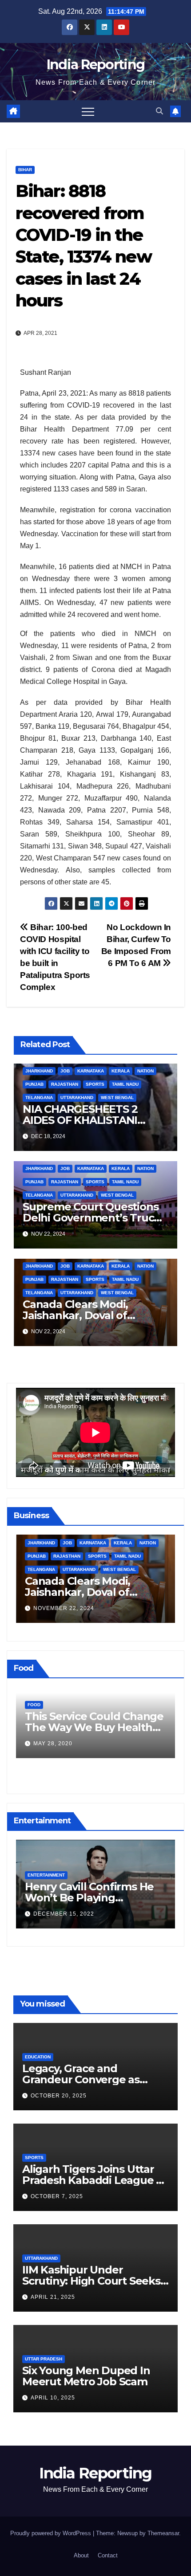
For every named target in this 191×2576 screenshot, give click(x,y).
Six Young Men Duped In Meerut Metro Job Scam (86, 2376)
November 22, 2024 (64, 1608)
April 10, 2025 (53, 2398)
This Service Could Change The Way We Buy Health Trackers (94, 1727)
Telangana (39, 1098)
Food (34, 1705)
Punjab (34, 1084)
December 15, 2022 (64, 1914)
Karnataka (91, 1071)
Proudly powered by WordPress (52, 2533)
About (81, 2555)
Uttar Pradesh (44, 2359)
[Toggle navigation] (88, 111)
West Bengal (117, 1098)
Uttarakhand (77, 1098)
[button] (159, 111)
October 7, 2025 (57, 2196)
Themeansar (163, 2533)
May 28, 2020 (53, 1744)
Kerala (121, 1071)
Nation (145, 1071)
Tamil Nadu (125, 1084)
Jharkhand (39, 1071)
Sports (95, 1084)
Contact (108, 2555)
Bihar (25, 170)
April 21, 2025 (53, 2297)
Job (65, 1071)
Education (38, 2057)
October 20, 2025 (59, 2096)
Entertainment (46, 1875)
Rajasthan (65, 1084)
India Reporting (96, 65)
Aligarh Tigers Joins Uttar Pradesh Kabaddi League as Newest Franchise (95, 2180)
